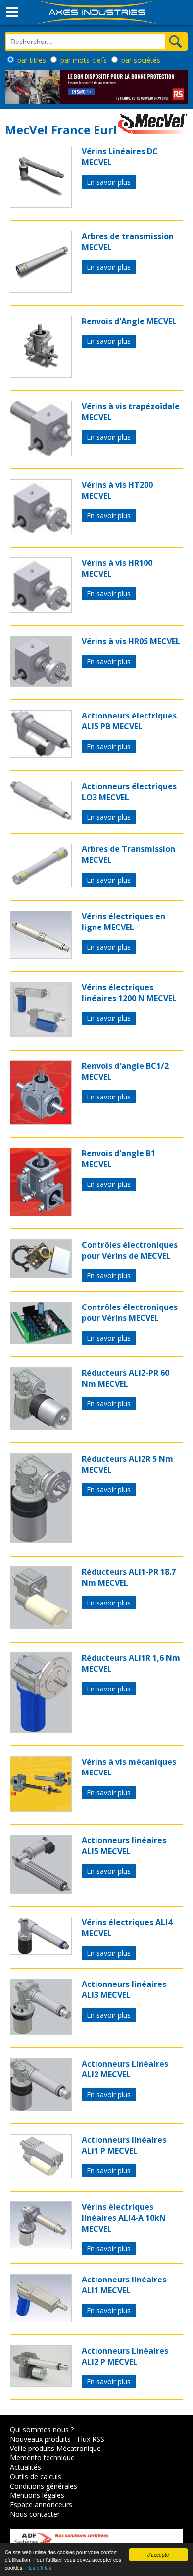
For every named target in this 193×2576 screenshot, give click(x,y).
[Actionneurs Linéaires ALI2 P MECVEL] (41, 2384)
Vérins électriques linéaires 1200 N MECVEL (129, 993)
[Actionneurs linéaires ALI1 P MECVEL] (41, 2175)
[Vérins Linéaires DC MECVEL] (41, 205)
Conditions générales (44, 2486)
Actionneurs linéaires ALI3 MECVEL (124, 1989)
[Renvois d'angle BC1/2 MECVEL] (41, 1122)
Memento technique (42, 2458)
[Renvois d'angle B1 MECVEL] (41, 1213)
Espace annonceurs (41, 2505)
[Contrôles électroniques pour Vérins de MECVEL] (41, 1275)
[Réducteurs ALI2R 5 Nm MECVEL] (41, 1540)
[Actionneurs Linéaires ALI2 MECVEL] (41, 2108)
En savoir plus (109, 182)
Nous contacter (35, 2514)
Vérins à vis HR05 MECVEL (131, 641)
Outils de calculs (36, 2476)
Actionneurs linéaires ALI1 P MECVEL (124, 2145)
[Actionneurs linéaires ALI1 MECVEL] (41, 2319)
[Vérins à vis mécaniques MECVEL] (41, 1809)
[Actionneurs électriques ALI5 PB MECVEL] (41, 755)
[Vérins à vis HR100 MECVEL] (41, 610)
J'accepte (158, 2555)
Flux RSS (91, 2439)
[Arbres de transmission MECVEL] (41, 290)
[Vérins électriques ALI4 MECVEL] (41, 1952)
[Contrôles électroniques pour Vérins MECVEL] (41, 1341)
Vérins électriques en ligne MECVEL (123, 922)
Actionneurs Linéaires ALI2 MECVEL (125, 2069)
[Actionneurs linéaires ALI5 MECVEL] (41, 1891)
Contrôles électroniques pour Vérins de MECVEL (130, 1250)
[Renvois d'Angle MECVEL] (41, 375)
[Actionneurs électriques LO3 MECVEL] (41, 817)
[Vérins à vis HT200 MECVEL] (41, 531)
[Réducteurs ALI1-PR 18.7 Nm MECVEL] (41, 1626)
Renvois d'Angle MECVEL (129, 321)
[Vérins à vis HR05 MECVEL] (41, 684)
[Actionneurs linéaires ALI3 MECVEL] (41, 2032)
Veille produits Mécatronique (55, 2448)
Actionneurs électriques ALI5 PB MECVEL (129, 721)
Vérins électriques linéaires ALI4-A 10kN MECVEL (124, 2218)
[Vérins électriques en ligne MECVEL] (41, 956)
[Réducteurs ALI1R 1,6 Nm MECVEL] (41, 1730)
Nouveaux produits (40, 2439)
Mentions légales (37, 2495)
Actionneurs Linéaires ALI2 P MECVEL (125, 2356)
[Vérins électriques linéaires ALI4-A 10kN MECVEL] (41, 2246)
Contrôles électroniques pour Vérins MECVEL (130, 1312)
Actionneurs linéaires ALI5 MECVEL (124, 1846)
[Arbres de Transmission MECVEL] (41, 885)
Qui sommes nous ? (42, 2429)
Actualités (25, 2467)
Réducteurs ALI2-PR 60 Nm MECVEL (125, 1378)
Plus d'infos (38, 2567)
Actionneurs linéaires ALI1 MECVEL (124, 2285)
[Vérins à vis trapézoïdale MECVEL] (41, 453)
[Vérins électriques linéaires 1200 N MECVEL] (41, 1034)
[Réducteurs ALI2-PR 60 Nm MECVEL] (41, 1427)
